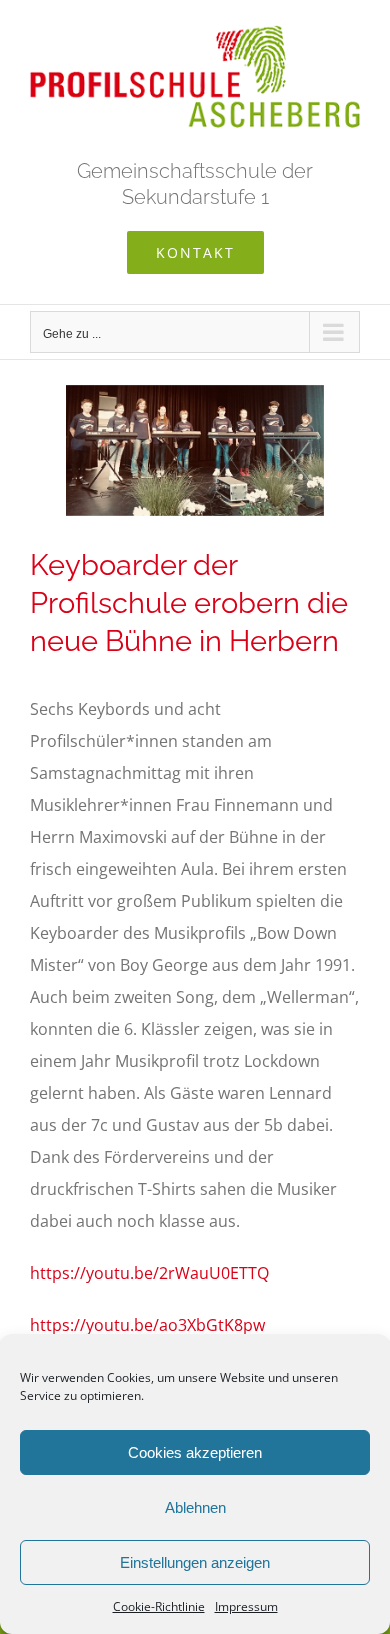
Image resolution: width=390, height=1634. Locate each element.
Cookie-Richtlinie (159, 1606)
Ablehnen (195, 1507)
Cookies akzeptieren (195, 1452)
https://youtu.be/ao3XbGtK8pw (147, 1325)
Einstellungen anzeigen (195, 1562)
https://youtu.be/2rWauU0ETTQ (149, 1273)
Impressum (246, 1606)
